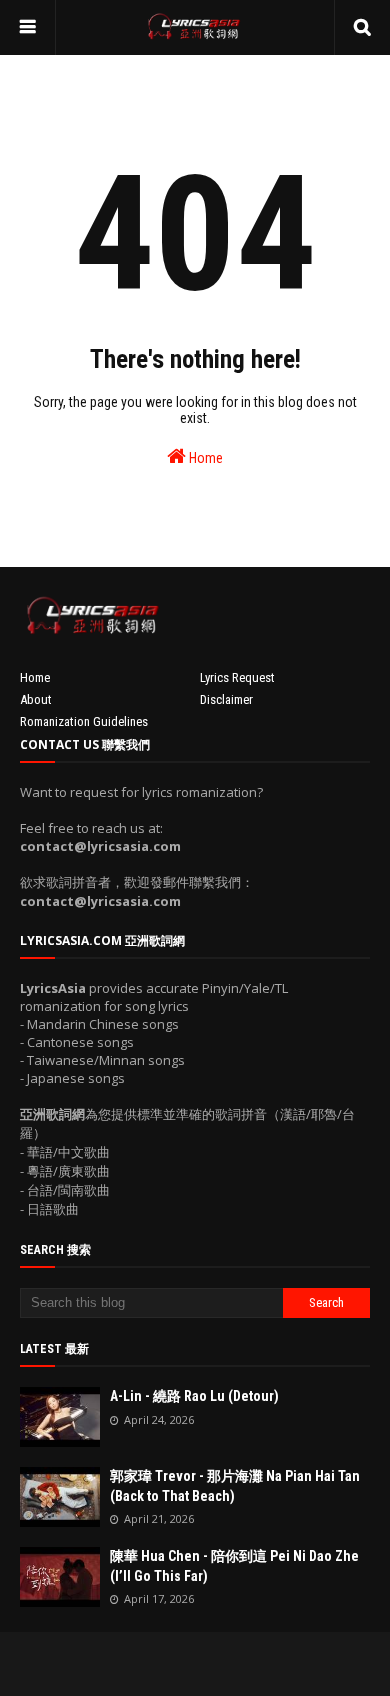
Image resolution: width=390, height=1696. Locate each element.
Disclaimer (226, 699)
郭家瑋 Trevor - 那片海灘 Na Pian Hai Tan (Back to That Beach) (235, 1486)
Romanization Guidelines (84, 721)
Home (204, 458)
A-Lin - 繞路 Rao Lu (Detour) (194, 1396)
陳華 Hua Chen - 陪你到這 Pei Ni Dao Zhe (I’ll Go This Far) (234, 1566)
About (36, 699)
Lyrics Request (237, 677)
